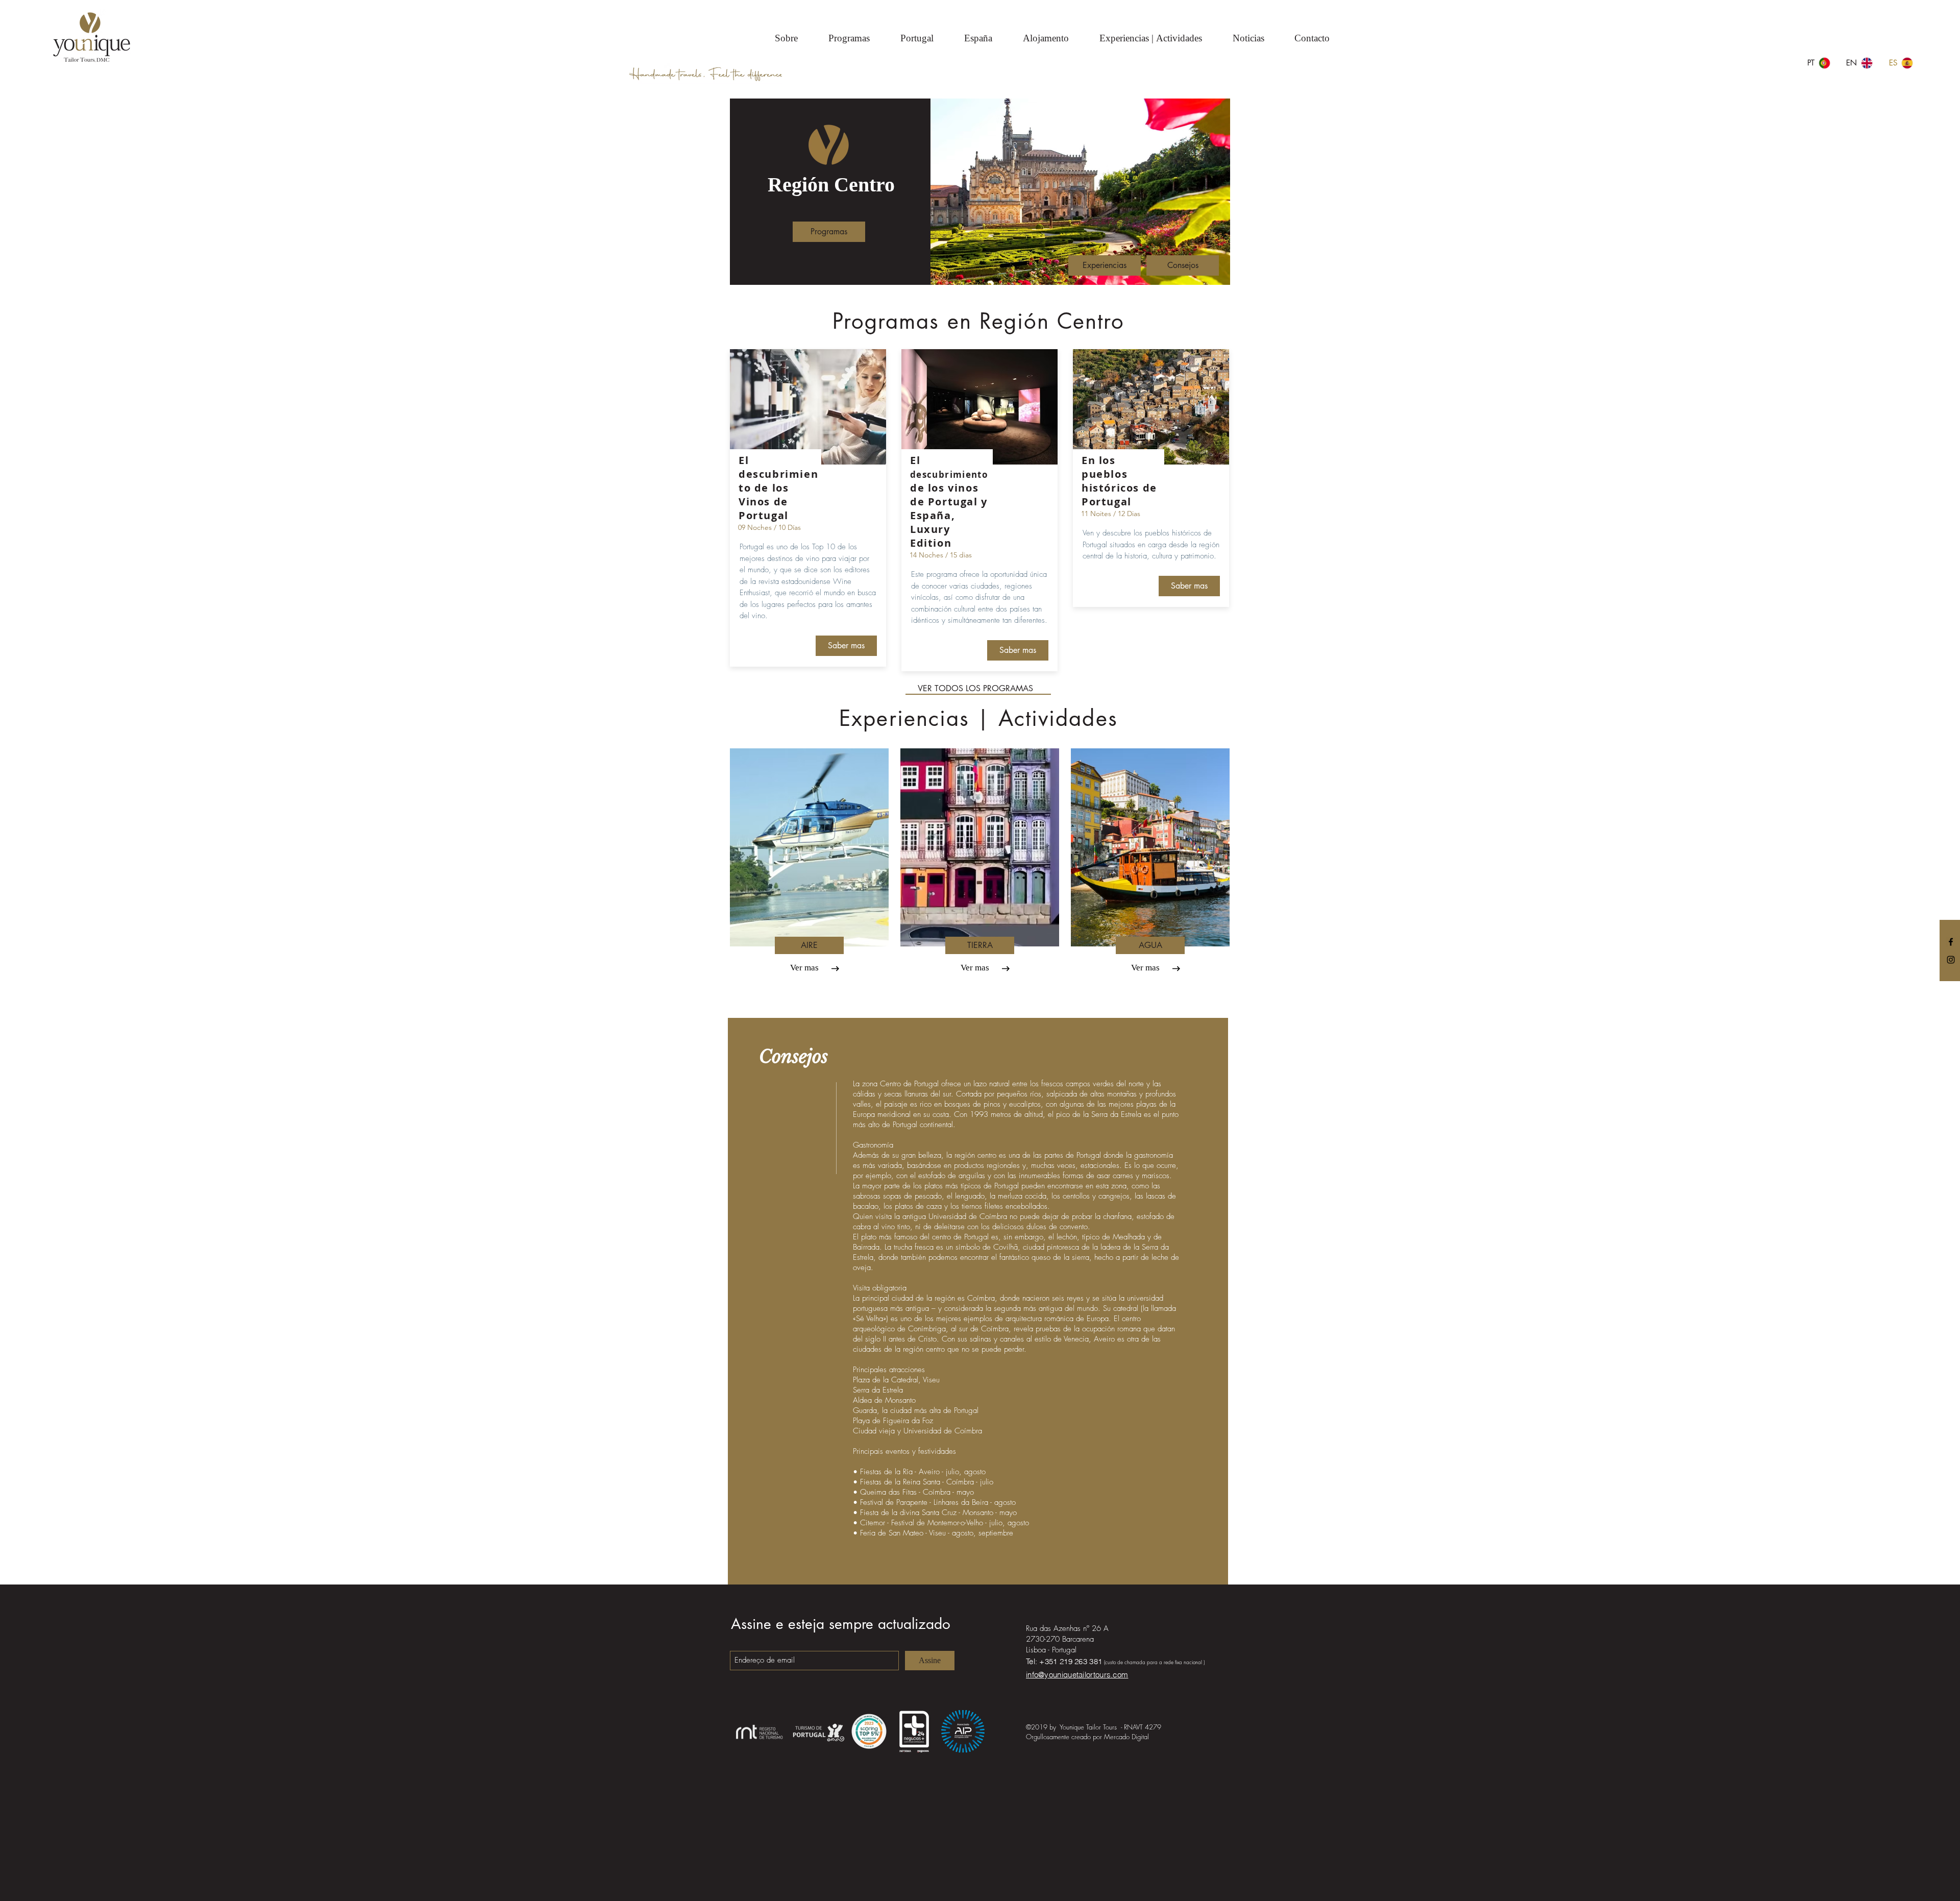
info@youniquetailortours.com (1077, 1675)
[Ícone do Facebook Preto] (1951, 942)
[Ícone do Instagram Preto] (1951, 960)
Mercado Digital (1126, 1737)
